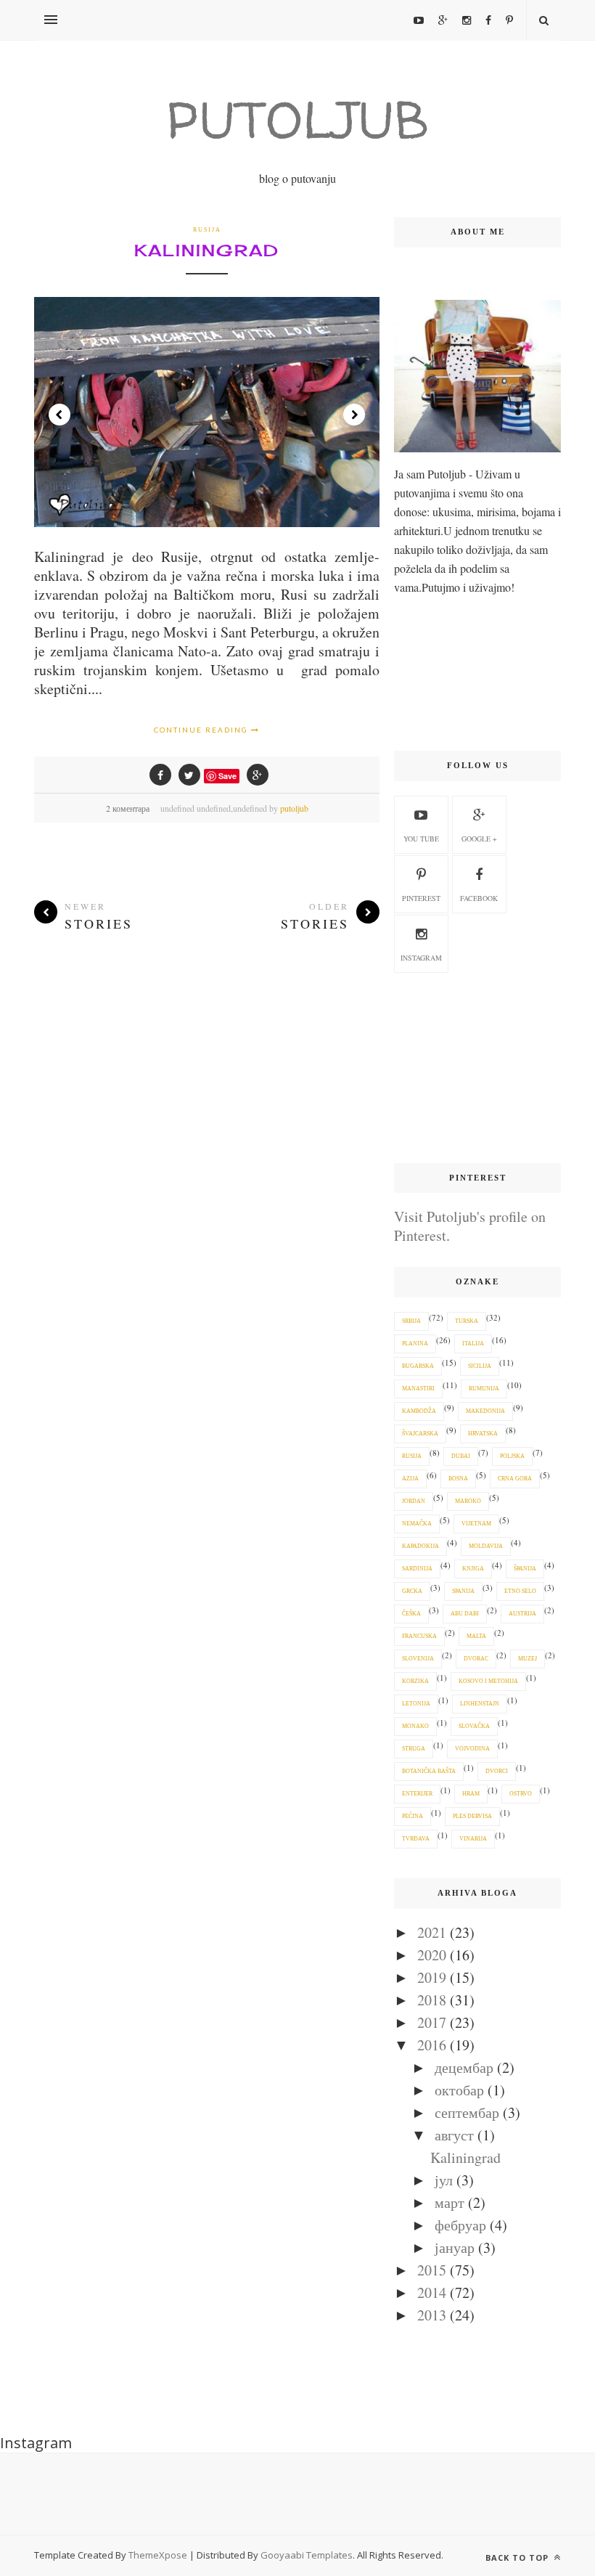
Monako (415, 1726)
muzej (528, 1659)
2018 (432, 2000)
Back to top (518, 2557)
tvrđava (416, 1839)
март (450, 2202)
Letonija (416, 1704)
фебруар (460, 2225)
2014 (432, 2292)
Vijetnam (476, 1524)
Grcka (412, 1591)
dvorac (476, 1659)
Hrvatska (483, 1434)
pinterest (421, 898)
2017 (432, 2022)
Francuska (419, 1636)
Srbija (411, 1321)
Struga (414, 1749)
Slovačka (474, 1726)
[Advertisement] (477, 1069)
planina (415, 1344)
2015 (432, 2270)
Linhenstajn (480, 1704)
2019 (432, 1977)
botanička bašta (429, 1771)
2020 (432, 1955)
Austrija (522, 1614)
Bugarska (418, 1366)
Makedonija (485, 1411)
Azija (410, 1479)
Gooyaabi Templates (307, 2555)
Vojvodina (472, 1749)
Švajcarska (420, 1434)
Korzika (415, 1681)
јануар (455, 2247)
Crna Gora (515, 1479)
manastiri (418, 1389)
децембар (464, 2067)
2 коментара (128, 808)
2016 (432, 2045)
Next (354, 415)
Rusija (207, 230)
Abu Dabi (465, 1614)
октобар (459, 2090)
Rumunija (484, 1389)
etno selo (520, 1591)
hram (471, 1794)
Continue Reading (202, 730)
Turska (467, 1321)
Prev (59, 415)
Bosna (458, 1479)
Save (227, 776)
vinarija (473, 1839)
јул (444, 2180)
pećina (413, 1816)
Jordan (414, 1501)
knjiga (473, 1569)
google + (479, 839)
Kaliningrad (207, 250)
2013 (432, 2315)
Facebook (479, 898)
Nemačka (417, 1524)
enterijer (417, 1794)
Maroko (468, 1501)
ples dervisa (472, 1816)
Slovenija (418, 1659)
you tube (421, 839)
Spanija (463, 1591)
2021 (432, 1932)
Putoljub (297, 119)
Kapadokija (420, 1546)
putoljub (294, 808)
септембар (467, 2112)
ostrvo (521, 1794)
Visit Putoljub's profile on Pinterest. (470, 1226)
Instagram (421, 958)
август (454, 2135)
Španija (525, 1569)
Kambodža (419, 1411)
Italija (473, 1344)
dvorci (497, 1771)
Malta (476, 1636)
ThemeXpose (158, 2555)
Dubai (461, 1456)
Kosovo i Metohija (488, 1681)
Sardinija (417, 1569)
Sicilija (480, 1366)
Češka (411, 1614)
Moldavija (486, 1546)
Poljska (512, 1456)
